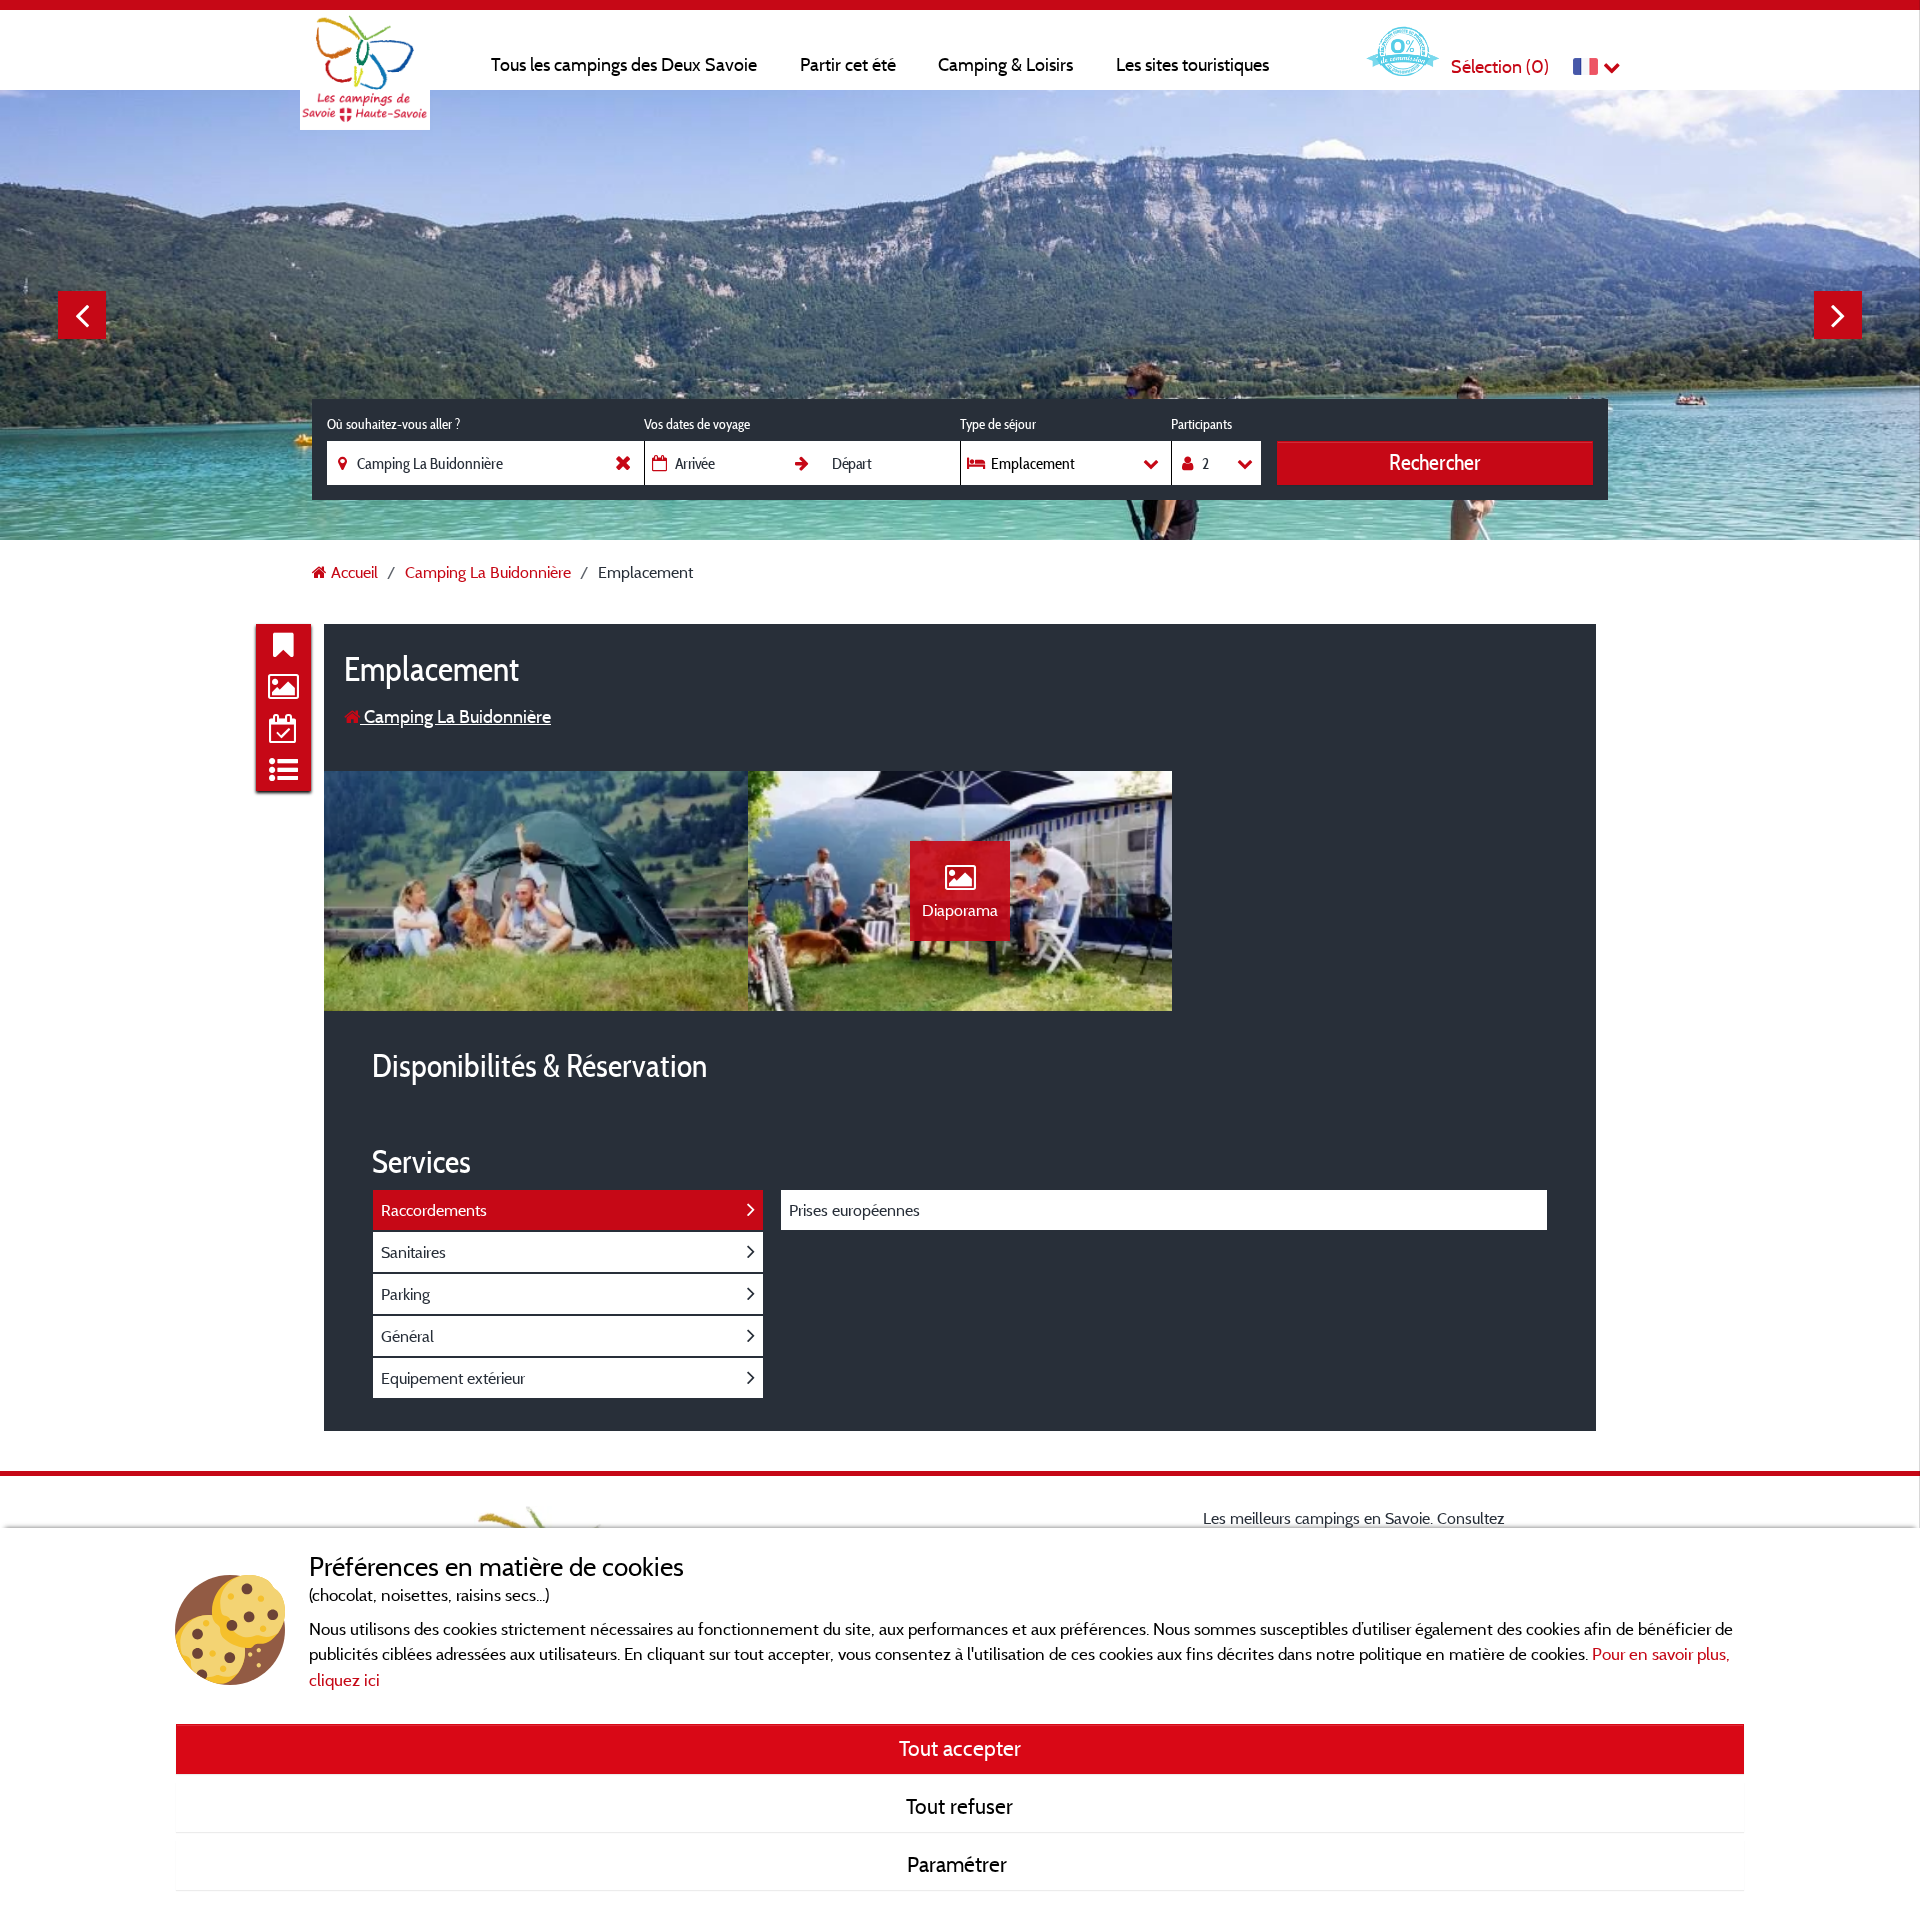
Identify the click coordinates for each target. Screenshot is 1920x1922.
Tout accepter (960, 1748)
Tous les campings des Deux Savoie (624, 64)
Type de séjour (998, 424)
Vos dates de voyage (697, 424)
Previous (82, 315)
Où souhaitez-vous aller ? (393, 424)
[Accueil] (365, 55)
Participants (1201, 424)
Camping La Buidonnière (455, 716)
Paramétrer (959, 1864)
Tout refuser (959, 1806)
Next (1838, 315)
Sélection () (1500, 66)
